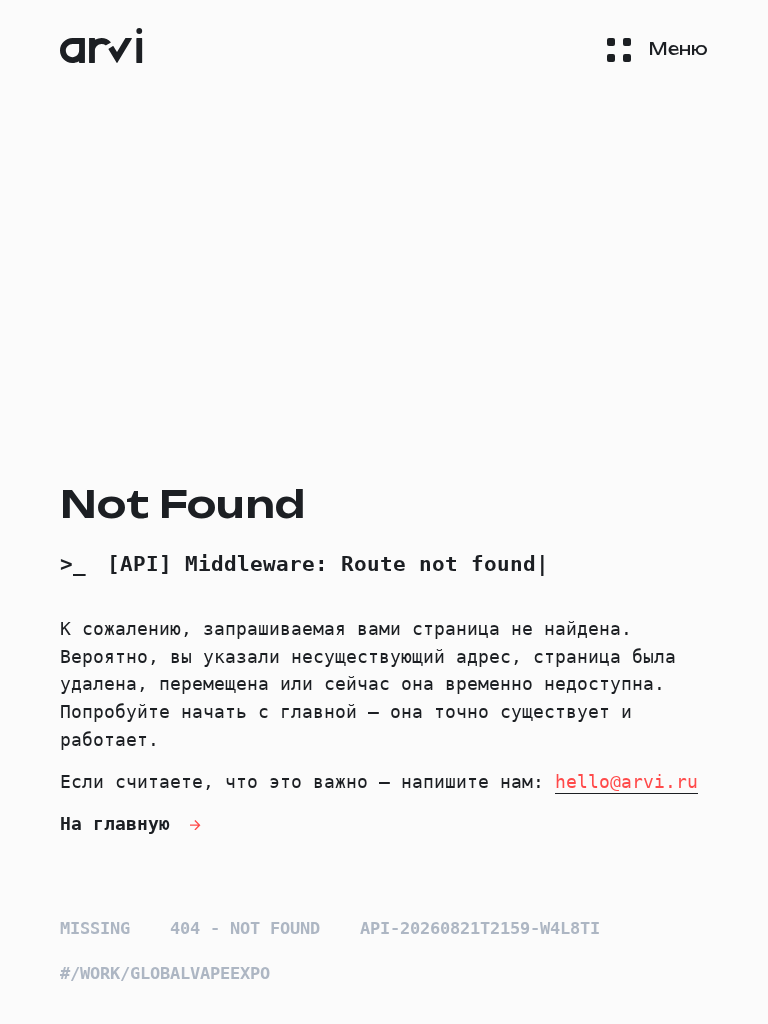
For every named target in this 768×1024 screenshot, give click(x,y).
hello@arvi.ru (626, 781)
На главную (120, 823)
